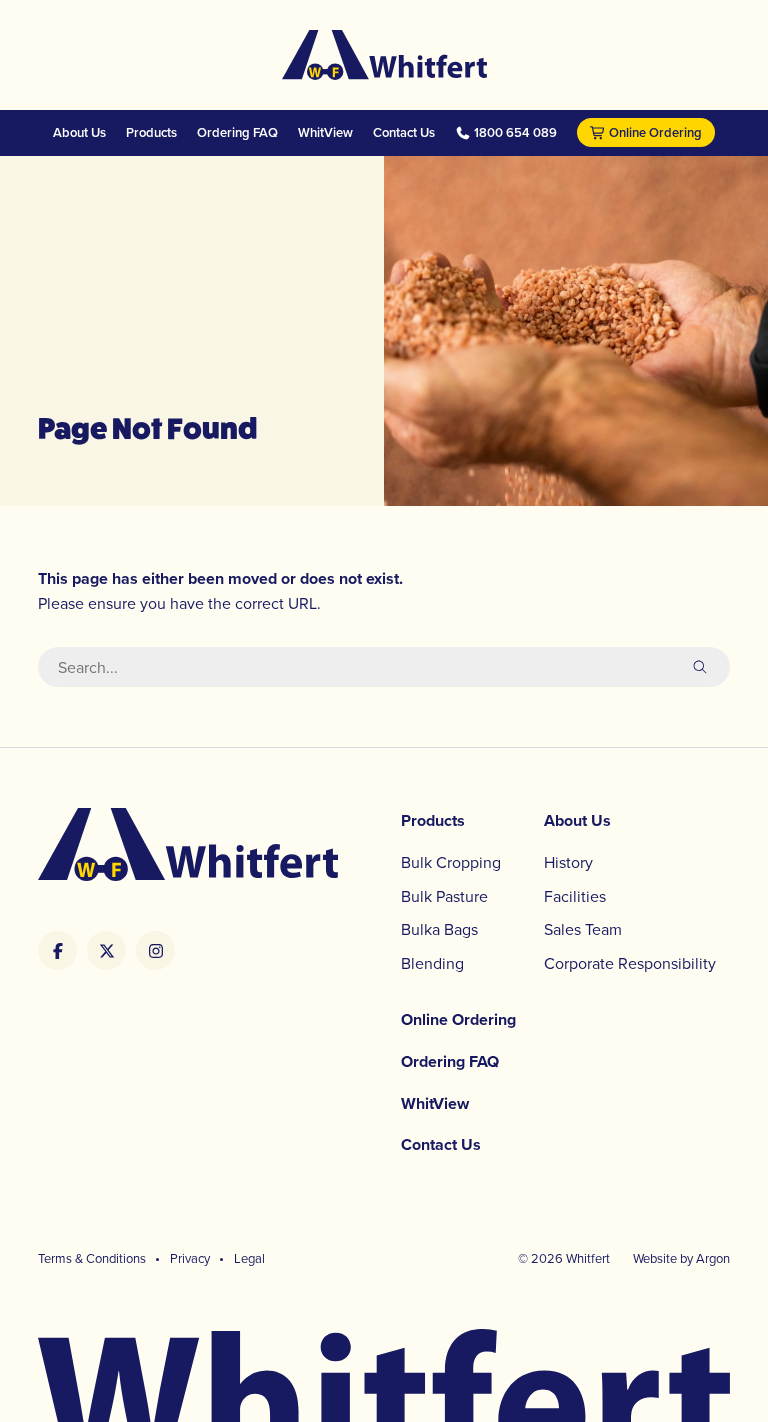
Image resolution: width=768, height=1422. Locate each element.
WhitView (325, 132)
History (568, 862)
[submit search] (700, 667)
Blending (432, 963)
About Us (79, 132)
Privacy (190, 1258)
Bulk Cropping (451, 862)
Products (151, 132)
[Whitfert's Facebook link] (57, 950)
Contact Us (404, 132)
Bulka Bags (439, 929)
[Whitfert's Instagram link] (155, 950)
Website (655, 1258)
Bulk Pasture (444, 896)
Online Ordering (655, 132)
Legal (249, 1258)
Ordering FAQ (237, 132)
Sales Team (583, 929)
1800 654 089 (515, 133)
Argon (713, 1258)
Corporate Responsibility (630, 963)
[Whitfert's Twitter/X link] (106, 950)
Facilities (575, 896)
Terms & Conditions (92, 1258)
